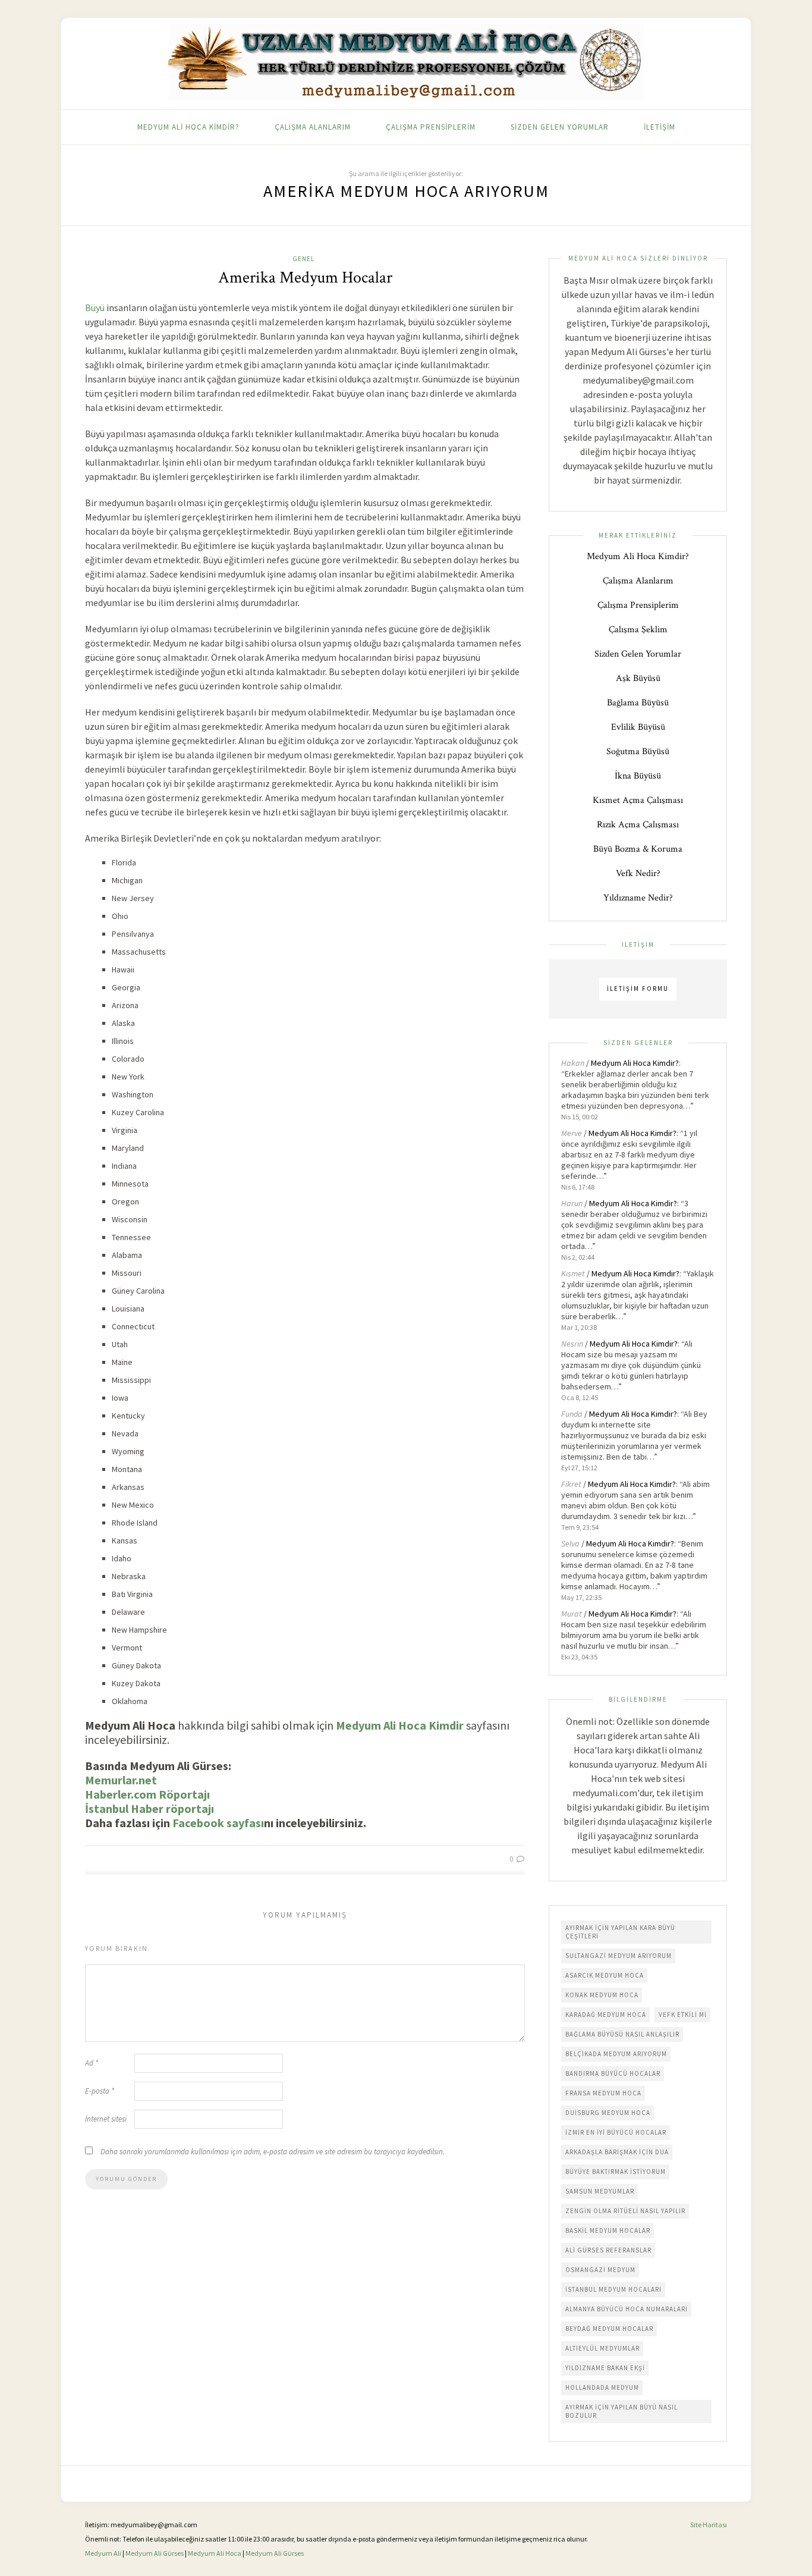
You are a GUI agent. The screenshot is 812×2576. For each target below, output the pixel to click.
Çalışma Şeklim (638, 630)
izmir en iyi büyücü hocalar (616, 2132)
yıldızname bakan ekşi (605, 2368)
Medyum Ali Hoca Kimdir (400, 1725)
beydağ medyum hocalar (609, 2329)
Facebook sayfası (218, 1823)
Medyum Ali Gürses (155, 2553)
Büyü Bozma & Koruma (638, 849)
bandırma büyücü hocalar (613, 2073)
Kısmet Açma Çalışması (638, 800)
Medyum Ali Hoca (215, 2553)
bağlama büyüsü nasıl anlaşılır (622, 2034)
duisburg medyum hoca (608, 2113)
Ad (92, 2063)
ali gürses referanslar (608, 2250)
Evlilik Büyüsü (638, 727)
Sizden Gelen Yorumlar (560, 127)
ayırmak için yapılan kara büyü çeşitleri (620, 1932)
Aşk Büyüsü (638, 678)
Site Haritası (709, 2525)
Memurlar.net (121, 1780)
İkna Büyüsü (638, 776)
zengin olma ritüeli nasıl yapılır (625, 2211)
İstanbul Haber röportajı (150, 1808)
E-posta (100, 2091)
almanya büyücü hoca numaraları (627, 2309)
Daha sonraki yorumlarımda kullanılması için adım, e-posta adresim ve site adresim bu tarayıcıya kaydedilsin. (273, 2152)
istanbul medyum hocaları (613, 2289)
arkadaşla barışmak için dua (617, 2152)
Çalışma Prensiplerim (431, 127)
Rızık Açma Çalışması (638, 825)
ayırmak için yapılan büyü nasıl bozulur (621, 2411)
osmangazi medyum (600, 2270)
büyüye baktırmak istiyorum (616, 2172)
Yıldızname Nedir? (638, 898)
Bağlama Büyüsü (638, 703)
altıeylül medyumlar (602, 2348)
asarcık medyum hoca (605, 1975)
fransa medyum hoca (603, 2093)
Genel (303, 259)
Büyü (95, 308)
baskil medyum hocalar (608, 2230)
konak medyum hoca (602, 1995)
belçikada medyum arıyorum (616, 2054)
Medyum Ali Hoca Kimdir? (188, 127)
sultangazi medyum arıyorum (619, 1956)
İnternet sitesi (106, 2119)
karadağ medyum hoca (606, 2015)
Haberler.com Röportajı (147, 1794)
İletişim (660, 127)
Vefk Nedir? (638, 873)
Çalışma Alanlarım (313, 127)
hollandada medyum (602, 2387)
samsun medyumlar (600, 2191)
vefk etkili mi (683, 2015)
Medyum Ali (103, 2553)
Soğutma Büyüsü (638, 752)
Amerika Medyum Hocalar (305, 277)
